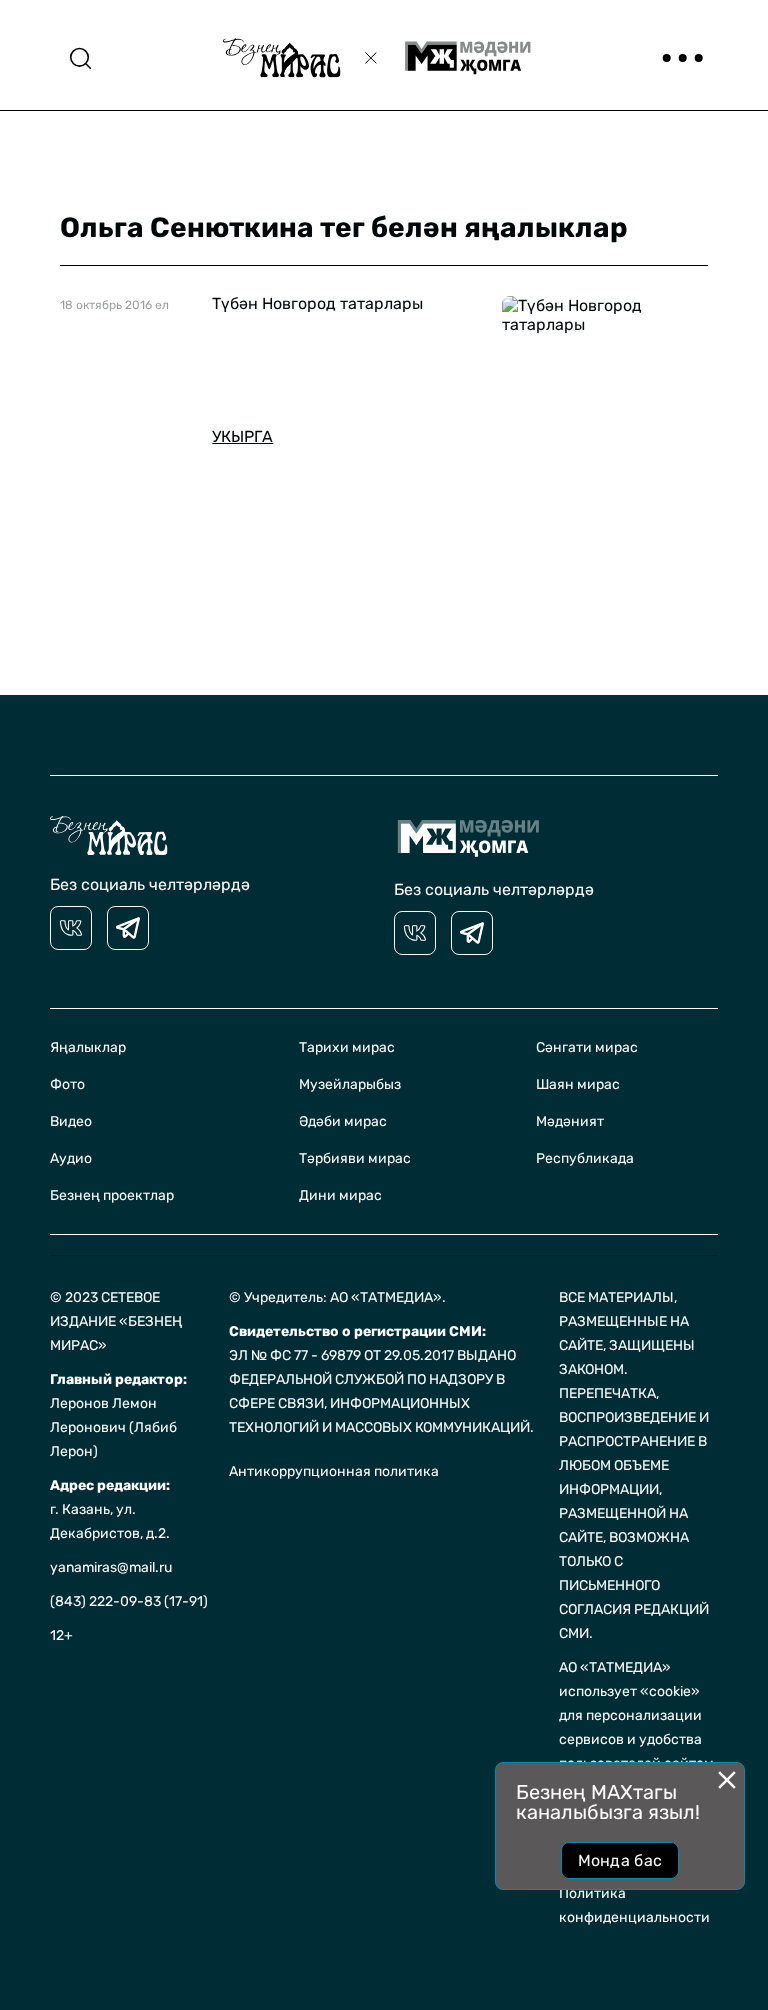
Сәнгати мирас (587, 1047)
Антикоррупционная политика (334, 1471)
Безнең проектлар (112, 1195)
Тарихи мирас (347, 1047)
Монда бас (620, 1860)
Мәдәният (570, 1121)
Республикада (585, 1158)
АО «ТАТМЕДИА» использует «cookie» (629, 1679)
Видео (71, 1121)
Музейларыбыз (350, 1084)
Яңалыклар (88, 1047)
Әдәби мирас (343, 1121)
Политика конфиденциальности (634, 1905)
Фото (67, 1084)
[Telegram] (128, 928)
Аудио (71, 1158)
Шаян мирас (578, 1084)
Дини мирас (340, 1195)
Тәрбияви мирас (355, 1158)
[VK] (71, 928)
